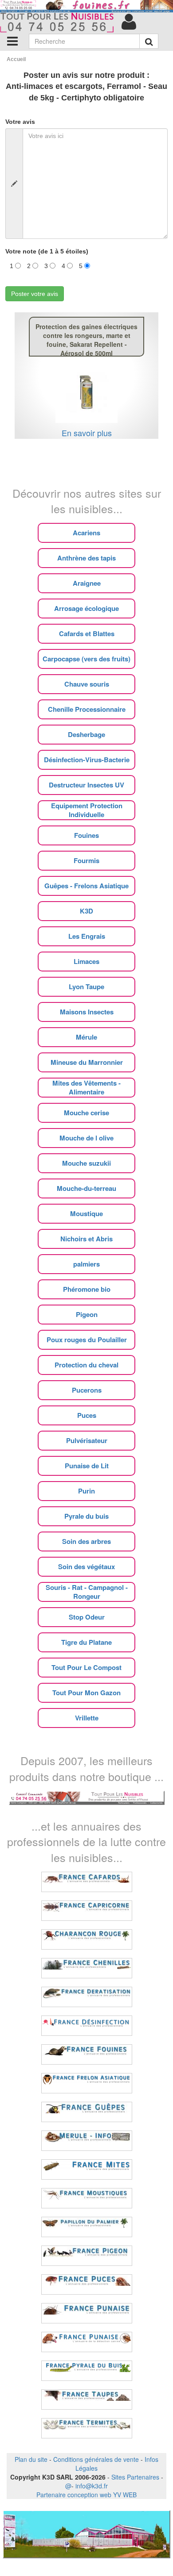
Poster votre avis (35, 294)
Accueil (16, 59)
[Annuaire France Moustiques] (87, 2198)
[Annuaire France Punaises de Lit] (87, 2313)
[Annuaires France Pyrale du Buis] (87, 2371)
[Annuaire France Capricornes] (87, 1911)
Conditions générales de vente (96, 2459)
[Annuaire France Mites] (87, 2169)
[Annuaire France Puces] (87, 2284)
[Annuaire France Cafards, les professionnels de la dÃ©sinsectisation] (87, 1882)
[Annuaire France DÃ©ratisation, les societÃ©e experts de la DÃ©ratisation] (87, 1997)
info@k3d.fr (92, 2486)
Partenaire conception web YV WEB (86, 2495)
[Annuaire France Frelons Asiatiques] (87, 2083)
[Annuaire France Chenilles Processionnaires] (87, 1968)
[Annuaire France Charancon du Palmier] (87, 1939)
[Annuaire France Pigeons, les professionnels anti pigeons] (87, 2256)
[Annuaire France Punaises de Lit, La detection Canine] (87, 2342)
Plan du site (31, 2459)
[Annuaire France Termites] (87, 2428)
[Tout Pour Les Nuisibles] (87, 1797)
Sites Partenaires (135, 2477)
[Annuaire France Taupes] (87, 2399)
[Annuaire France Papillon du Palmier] (87, 2227)
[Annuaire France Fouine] (87, 2054)
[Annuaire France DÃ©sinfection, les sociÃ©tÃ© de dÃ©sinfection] (87, 2026)
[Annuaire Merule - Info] (87, 2141)
